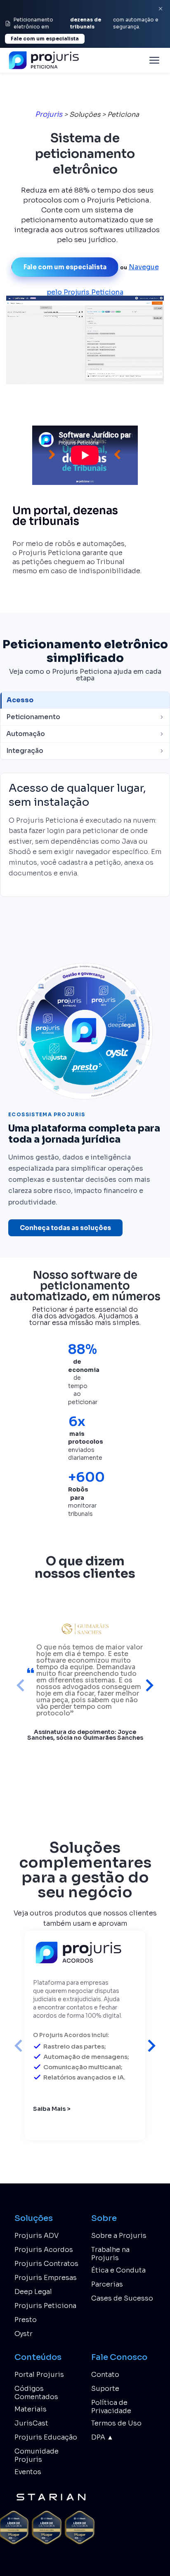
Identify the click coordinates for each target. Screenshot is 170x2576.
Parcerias (107, 2284)
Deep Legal (33, 2292)
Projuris (49, 114)
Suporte (105, 2389)
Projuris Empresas (46, 2278)
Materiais (31, 2409)
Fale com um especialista (45, 39)
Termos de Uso (116, 2423)
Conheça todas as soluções (65, 1228)
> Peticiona (120, 114)
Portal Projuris (39, 2375)
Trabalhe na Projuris (110, 2254)
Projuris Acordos (44, 2250)
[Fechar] (161, 9)
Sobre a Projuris (119, 2236)
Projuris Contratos (46, 2264)
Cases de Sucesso (122, 2298)
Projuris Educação (46, 2437)
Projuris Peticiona (45, 2306)
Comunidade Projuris (37, 2455)
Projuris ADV (37, 2236)
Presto (26, 2320)
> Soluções (82, 114)
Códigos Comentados (36, 2393)
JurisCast (31, 2423)
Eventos (28, 2472)
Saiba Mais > (52, 2108)
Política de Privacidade (111, 2407)
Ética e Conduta (118, 2270)
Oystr (24, 2334)
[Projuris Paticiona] (46, 60)
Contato (105, 2375)
